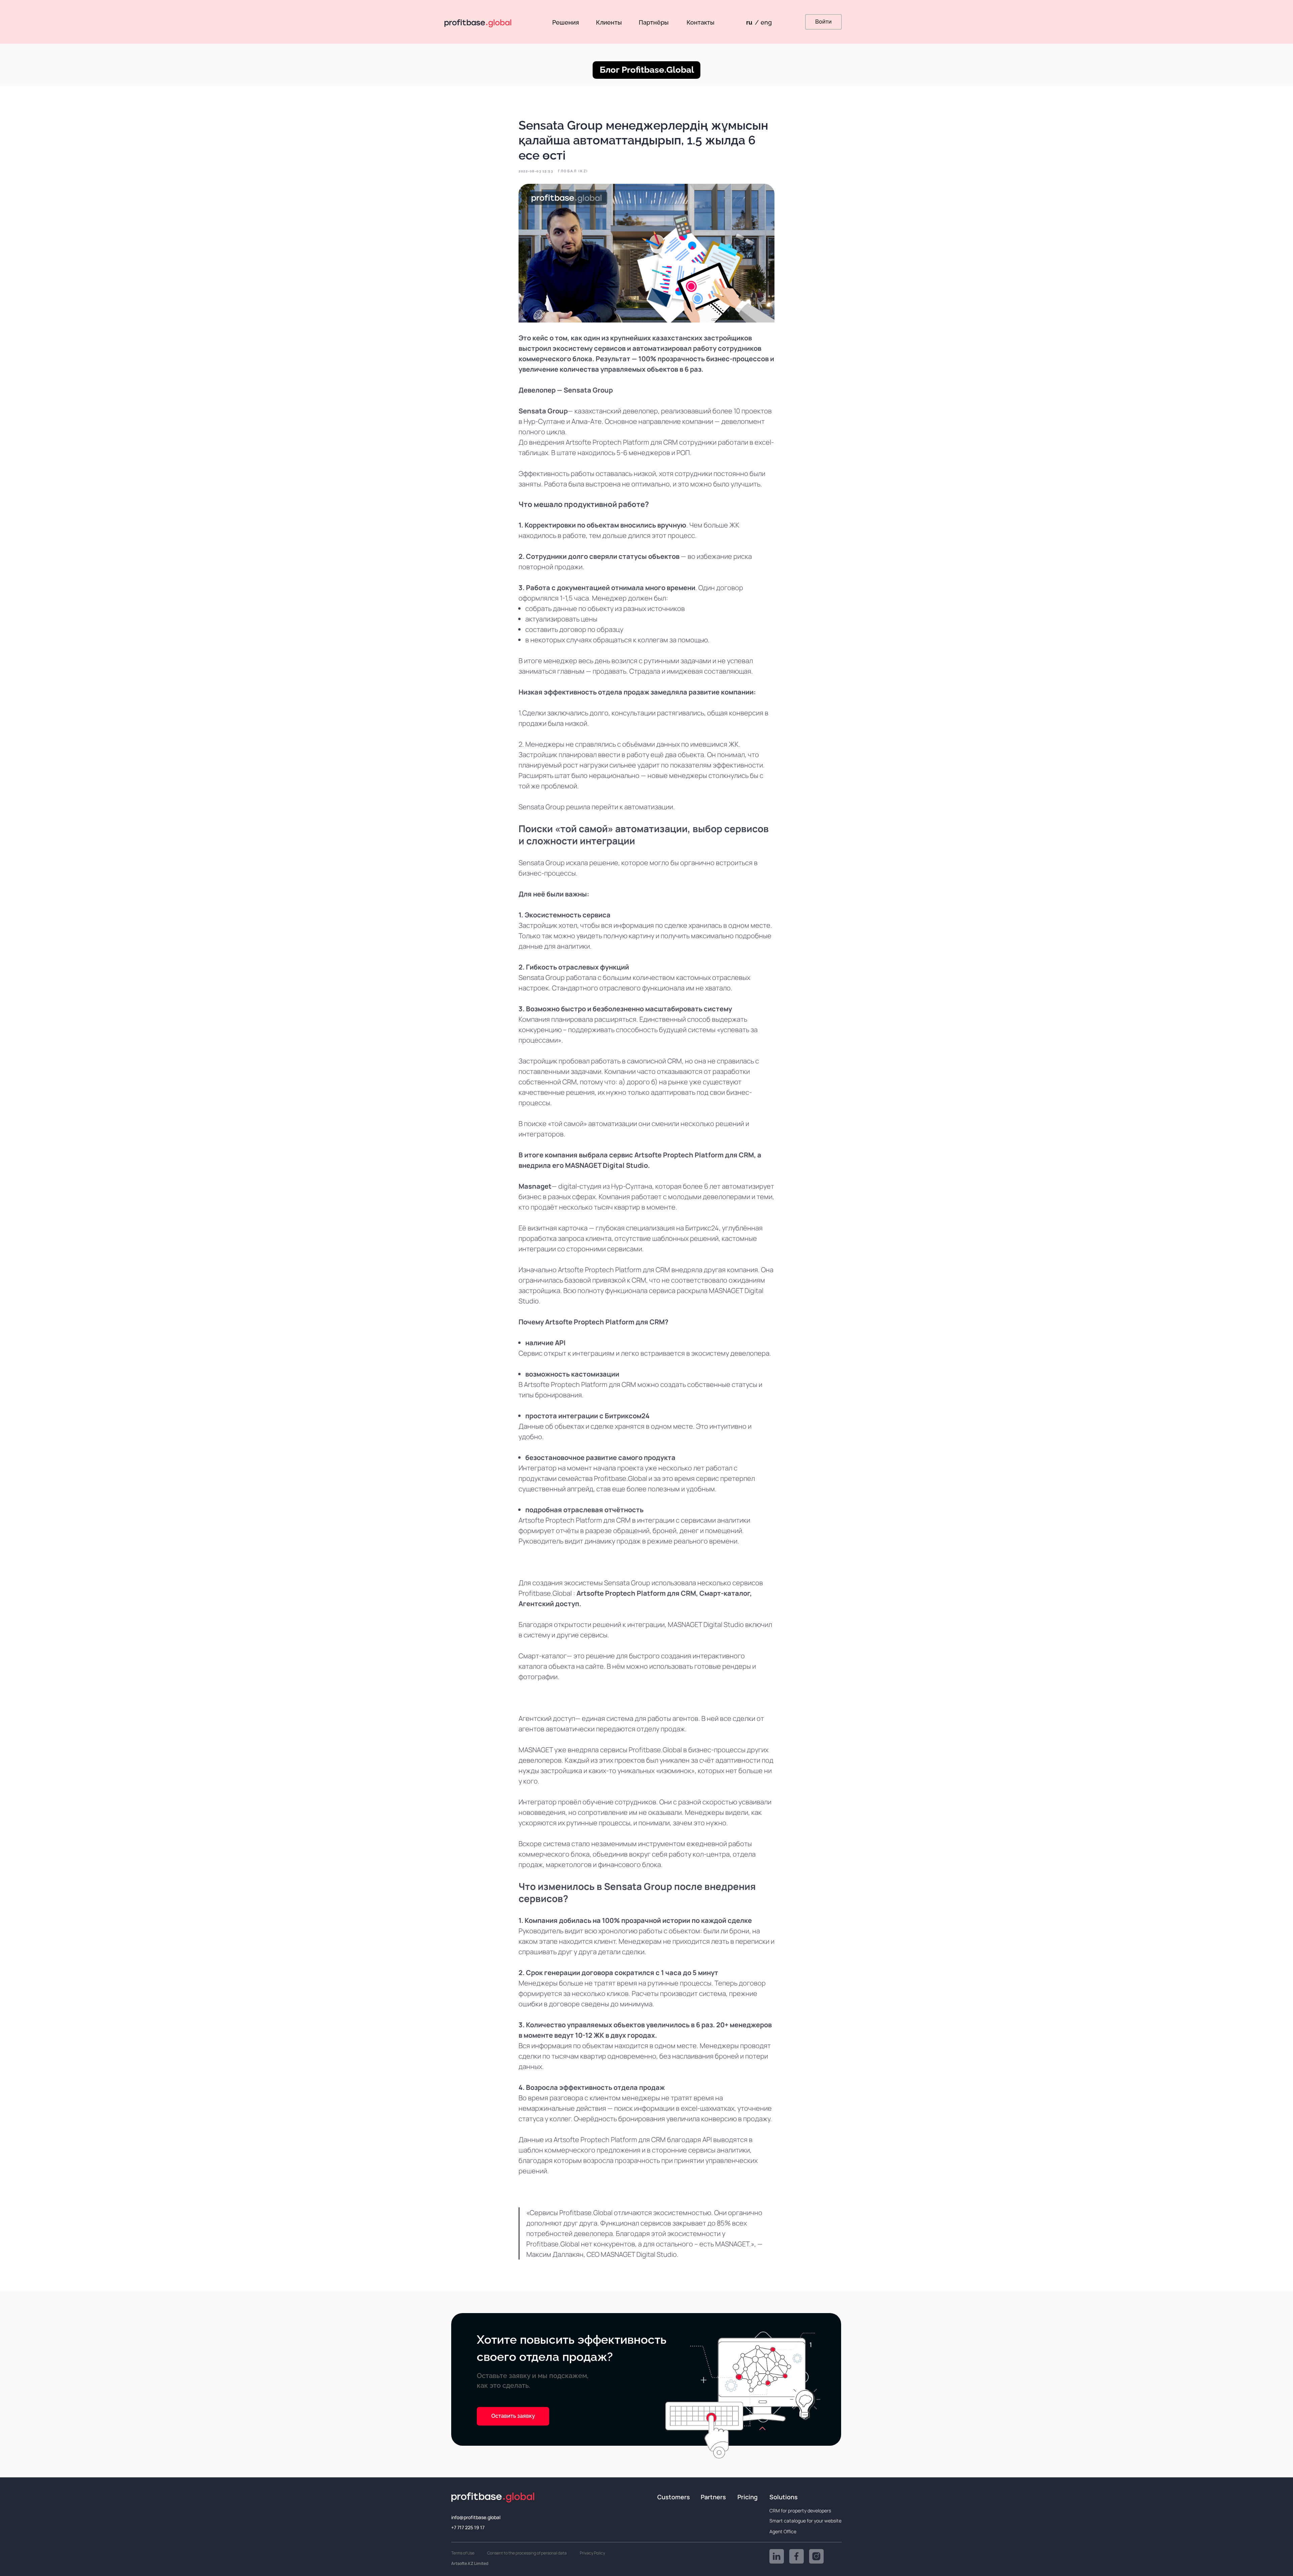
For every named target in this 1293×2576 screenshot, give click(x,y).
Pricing (748, 2497)
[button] (513, 2416)
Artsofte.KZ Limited (470, 2563)
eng (766, 22)
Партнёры (654, 22)
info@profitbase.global (476, 2517)
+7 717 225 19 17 (468, 2527)
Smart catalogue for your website (805, 2521)
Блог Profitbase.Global (647, 70)
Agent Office (783, 2531)
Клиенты (609, 22)
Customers (674, 2497)
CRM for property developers (800, 2511)
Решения (566, 22)
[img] (777, 2556)
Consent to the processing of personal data (527, 2553)
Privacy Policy (592, 2553)
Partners (713, 2497)
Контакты (701, 22)
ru (749, 22)
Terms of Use (463, 2553)
